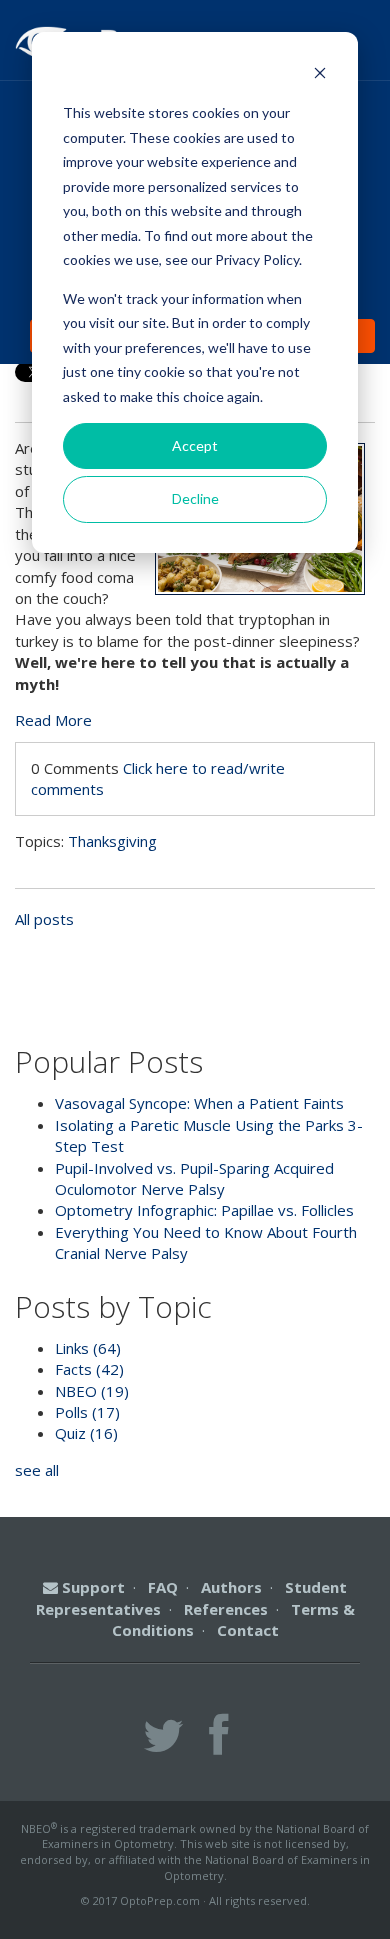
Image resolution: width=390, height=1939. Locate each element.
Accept (195, 445)
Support (91, 1587)
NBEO (92, 1391)
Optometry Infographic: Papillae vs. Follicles (204, 1210)
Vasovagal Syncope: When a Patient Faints (199, 1103)
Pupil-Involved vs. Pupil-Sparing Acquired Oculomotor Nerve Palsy (194, 1178)
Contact (248, 1630)
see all (37, 1470)
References (226, 1609)
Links (88, 1348)
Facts (89, 1369)
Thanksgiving (112, 841)
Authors (231, 1587)
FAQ (163, 1587)
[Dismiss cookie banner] (320, 75)
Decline (195, 498)
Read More (53, 720)
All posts (44, 919)
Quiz (86, 1433)
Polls (87, 1412)
